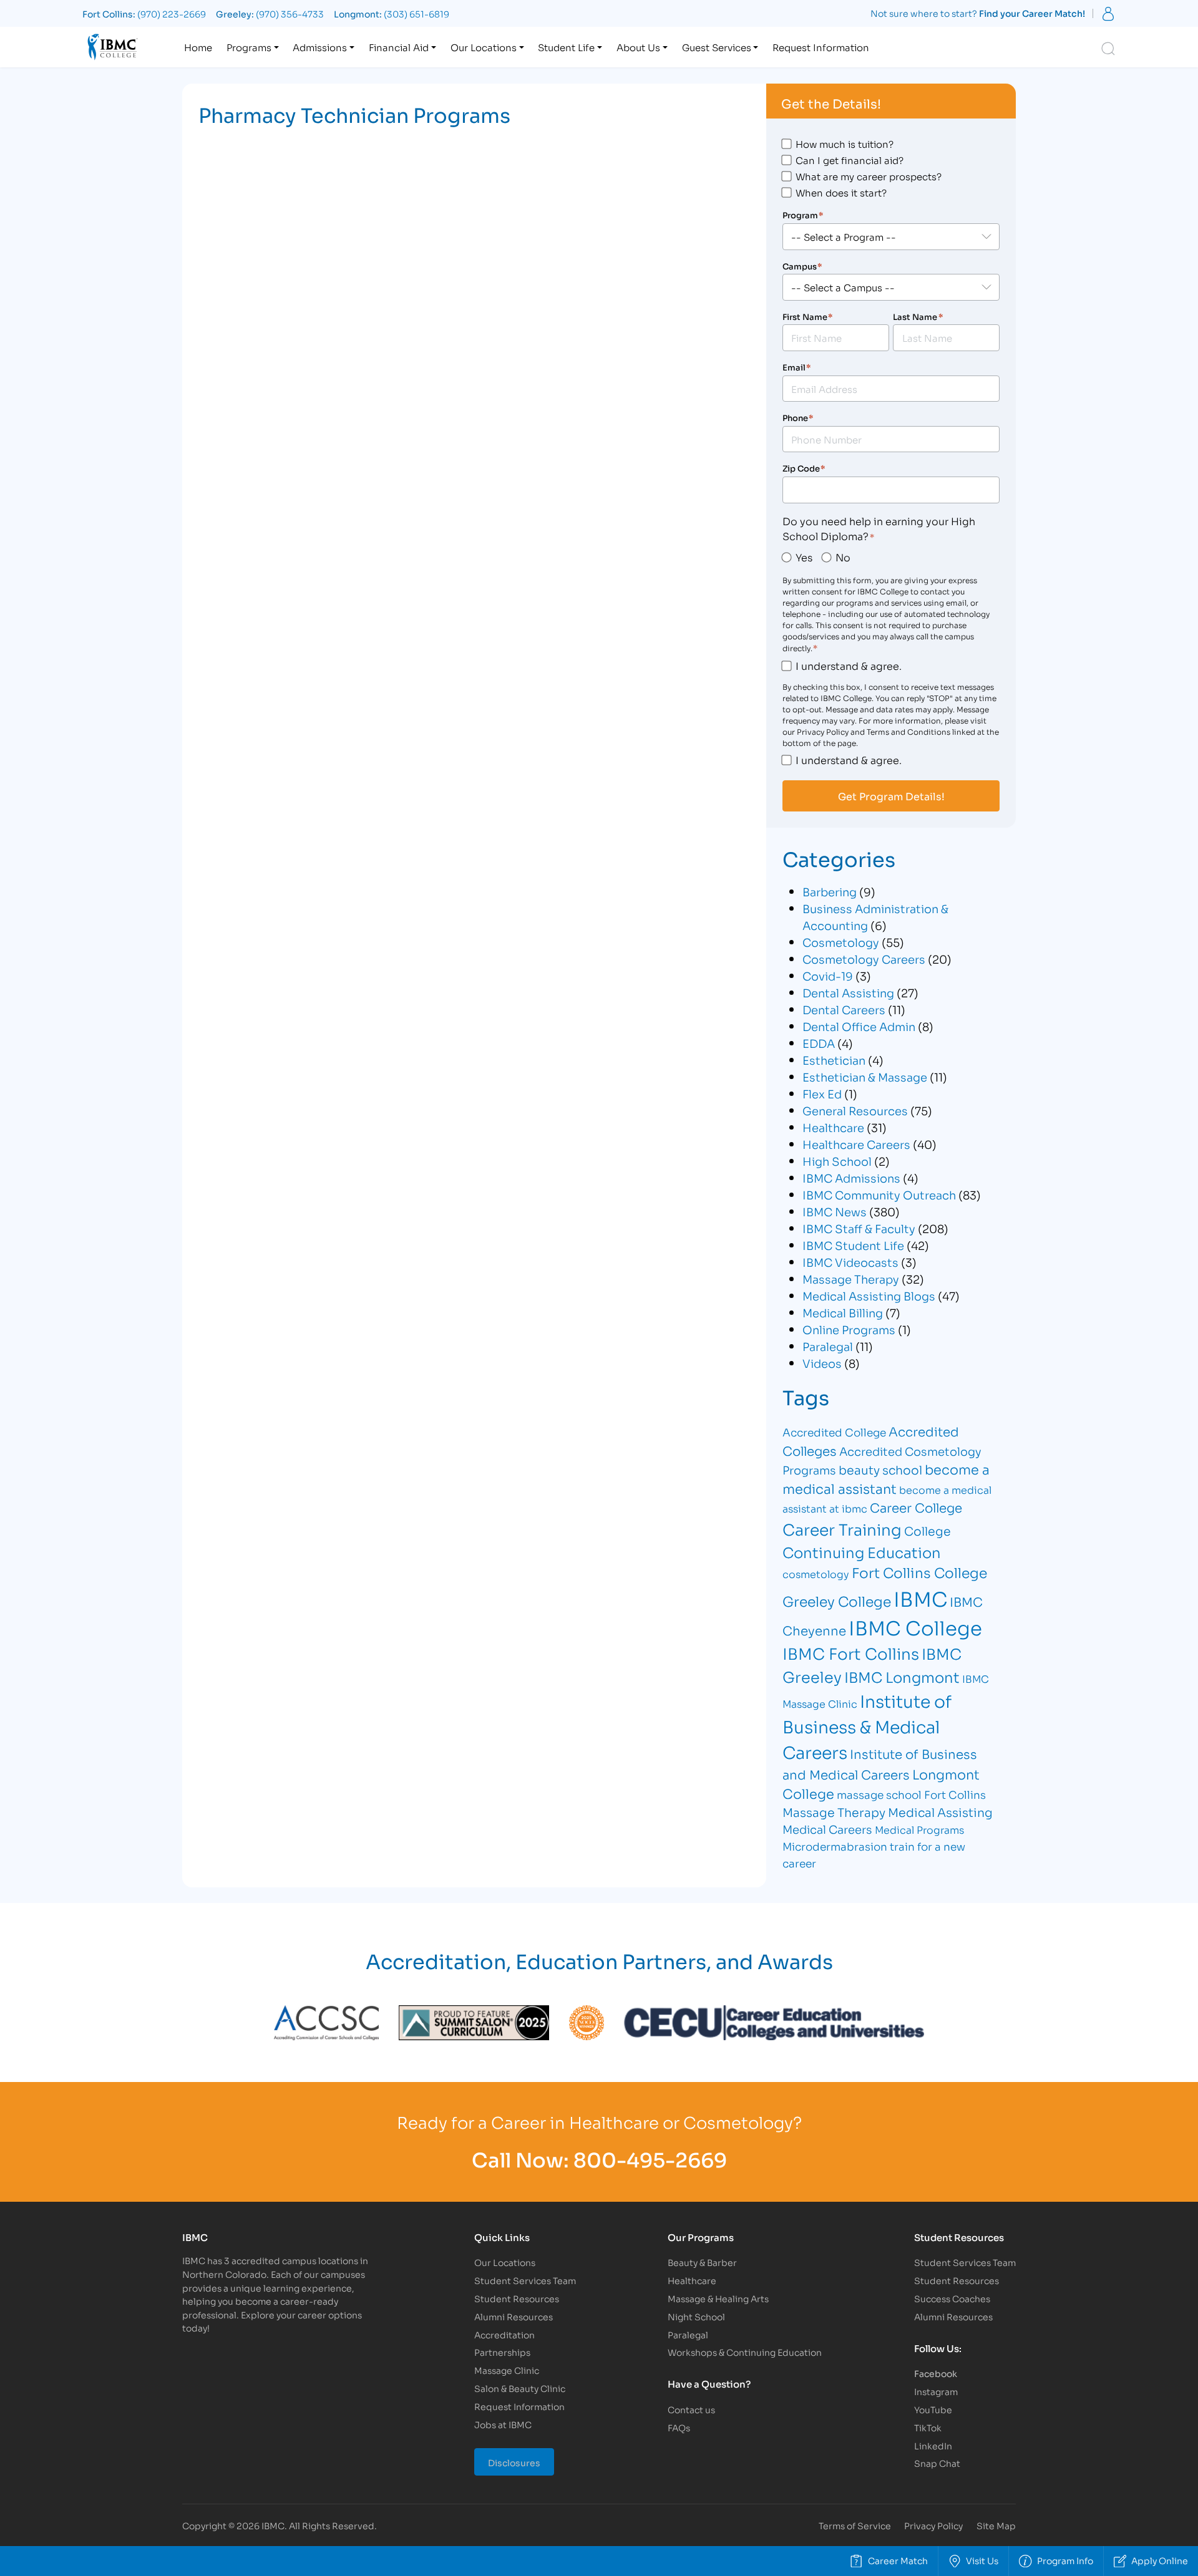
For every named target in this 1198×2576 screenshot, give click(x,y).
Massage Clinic (507, 2370)
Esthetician (834, 1060)
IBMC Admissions (851, 1178)
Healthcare (833, 1127)
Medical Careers (827, 1829)
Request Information (821, 47)
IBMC (920, 1598)
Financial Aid (399, 47)
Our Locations (484, 47)
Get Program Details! (891, 796)
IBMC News (835, 1211)
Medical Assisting (940, 1812)
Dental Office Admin (859, 1026)
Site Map (996, 2525)
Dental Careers (844, 1009)
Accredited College (834, 1432)
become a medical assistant (886, 1479)
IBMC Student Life (853, 1245)
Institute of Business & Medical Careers (867, 1726)
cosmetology (816, 1573)
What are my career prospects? (869, 176)
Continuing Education (862, 1552)
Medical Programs (919, 1829)
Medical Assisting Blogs (869, 1295)
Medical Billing (843, 1312)
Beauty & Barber (702, 2262)
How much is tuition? (845, 143)
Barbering (830, 891)
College (928, 1530)
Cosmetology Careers (864, 959)
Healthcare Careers (856, 1144)
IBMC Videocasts (850, 1262)
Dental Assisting (848, 992)
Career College (916, 1507)
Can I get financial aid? (850, 160)
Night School (696, 2316)
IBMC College (915, 1627)
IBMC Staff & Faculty (859, 1228)
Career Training (842, 1528)
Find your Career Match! (1032, 13)
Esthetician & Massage (865, 1077)
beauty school (880, 1469)
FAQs (679, 2427)
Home (198, 47)
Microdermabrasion (835, 1846)
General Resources (855, 1110)
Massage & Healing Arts (718, 2298)
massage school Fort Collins (911, 1794)
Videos (822, 1363)
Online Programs (849, 1329)
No (843, 557)
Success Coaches (952, 2298)
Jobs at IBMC (503, 2424)
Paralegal (828, 1346)
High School (837, 1161)
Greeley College (837, 1600)
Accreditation (504, 2334)
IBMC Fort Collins (851, 1653)
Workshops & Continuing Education (745, 2352)
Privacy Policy (933, 2525)
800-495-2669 (650, 2158)
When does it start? (841, 192)
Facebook (936, 2373)
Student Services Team (525, 2280)
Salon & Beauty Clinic (520, 2388)
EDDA (819, 1043)
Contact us (691, 2409)
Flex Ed (822, 1093)
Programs (249, 47)
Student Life (566, 47)
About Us (638, 47)
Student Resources (517, 2298)
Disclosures (514, 2462)
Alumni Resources (514, 2316)
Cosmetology (841, 942)
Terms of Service (855, 2525)
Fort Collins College (919, 1572)
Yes (804, 557)
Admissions (320, 47)
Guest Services (717, 47)
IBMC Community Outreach (879, 1194)
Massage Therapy (851, 1279)
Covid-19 (828, 976)
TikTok (928, 2427)
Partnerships (502, 2352)
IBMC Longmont (902, 1676)
